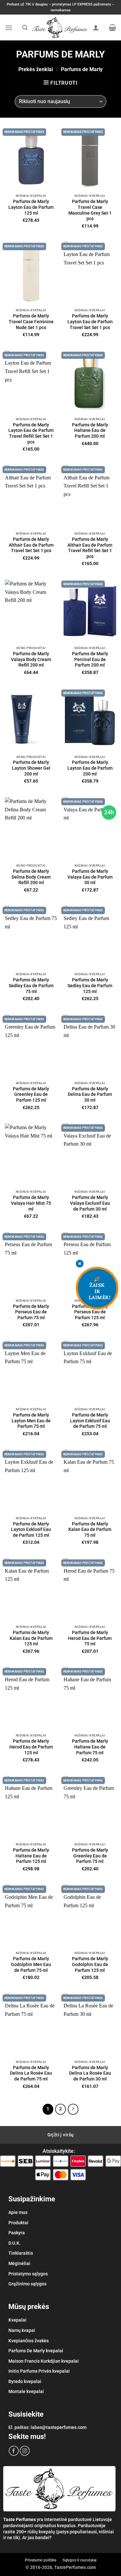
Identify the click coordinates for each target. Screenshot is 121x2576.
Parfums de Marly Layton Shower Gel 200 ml (31, 768)
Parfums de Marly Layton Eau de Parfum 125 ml (31, 207)
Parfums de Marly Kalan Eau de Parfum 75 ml (90, 1529)
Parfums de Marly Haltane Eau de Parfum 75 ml (90, 1747)
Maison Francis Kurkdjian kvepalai (44, 2361)
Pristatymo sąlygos (28, 2274)
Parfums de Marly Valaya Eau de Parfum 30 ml (90, 877)
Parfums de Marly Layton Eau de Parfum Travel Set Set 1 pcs (90, 321)
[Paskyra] (96, 27)
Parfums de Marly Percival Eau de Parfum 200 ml (90, 659)
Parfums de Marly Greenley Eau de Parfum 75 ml (90, 1856)
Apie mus (18, 2212)
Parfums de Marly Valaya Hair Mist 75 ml (31, 1203)
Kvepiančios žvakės (29, 2341)
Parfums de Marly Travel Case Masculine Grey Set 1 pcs (90, 210)
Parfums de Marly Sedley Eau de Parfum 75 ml (31, 985)
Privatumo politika (40, 2560)
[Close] (80, 1264)
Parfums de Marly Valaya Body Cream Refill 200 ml (31, 659)
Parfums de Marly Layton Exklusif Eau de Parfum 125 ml (31, 1529)
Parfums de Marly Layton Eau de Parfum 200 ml (90, 768)
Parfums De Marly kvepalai (36, 2351)
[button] (9, 28)
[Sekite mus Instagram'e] (25, 2451)
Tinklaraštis (21, 2253)
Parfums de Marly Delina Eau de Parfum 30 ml (90, 1094)
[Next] (73, 2109)
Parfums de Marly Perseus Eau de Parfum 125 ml (90, 1312)
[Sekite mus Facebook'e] (14, 2451)
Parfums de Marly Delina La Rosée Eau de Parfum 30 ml (90, 2073)
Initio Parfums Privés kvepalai (39, 2371)
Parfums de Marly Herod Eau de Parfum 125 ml (31, 1747)
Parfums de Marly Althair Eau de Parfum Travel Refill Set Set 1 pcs (90, 548)
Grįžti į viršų (61, 2135)
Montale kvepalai (26, 2391)
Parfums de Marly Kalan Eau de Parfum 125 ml (31, 1638)
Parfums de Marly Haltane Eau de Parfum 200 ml (90, 430)
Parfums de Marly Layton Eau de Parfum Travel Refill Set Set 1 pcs (31, 433)
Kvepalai (17, 2320)
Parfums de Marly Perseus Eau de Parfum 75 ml (31, 1312)
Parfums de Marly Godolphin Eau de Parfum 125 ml (90, 1964)
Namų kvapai (22, 2330)
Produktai (18, 2223)
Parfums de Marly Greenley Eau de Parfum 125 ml (31, 1094)
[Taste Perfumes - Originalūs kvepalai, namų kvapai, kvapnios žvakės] (60, 28)
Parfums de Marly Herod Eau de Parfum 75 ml (90, 1638)
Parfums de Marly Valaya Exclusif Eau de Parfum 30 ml (90, 1203)
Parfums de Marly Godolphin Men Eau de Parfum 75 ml (31, 1964)
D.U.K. (15, 2243)
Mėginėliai (19, 2263)
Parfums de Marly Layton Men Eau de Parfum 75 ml (31, 1421)
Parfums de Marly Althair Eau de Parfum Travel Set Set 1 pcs (31, 545)
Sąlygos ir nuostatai (80, 2560)
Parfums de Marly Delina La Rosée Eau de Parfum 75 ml (31, 2073)
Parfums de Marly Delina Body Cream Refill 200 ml (31, 877)
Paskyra (17, 2233)
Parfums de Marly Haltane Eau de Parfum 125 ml (31, 1856)
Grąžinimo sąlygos (27, 2284)
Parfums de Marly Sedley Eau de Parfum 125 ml (90, 985)
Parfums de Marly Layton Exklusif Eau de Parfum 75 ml (90, 1421)
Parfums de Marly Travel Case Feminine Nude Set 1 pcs (31, 321)
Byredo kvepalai (25, 2381)
